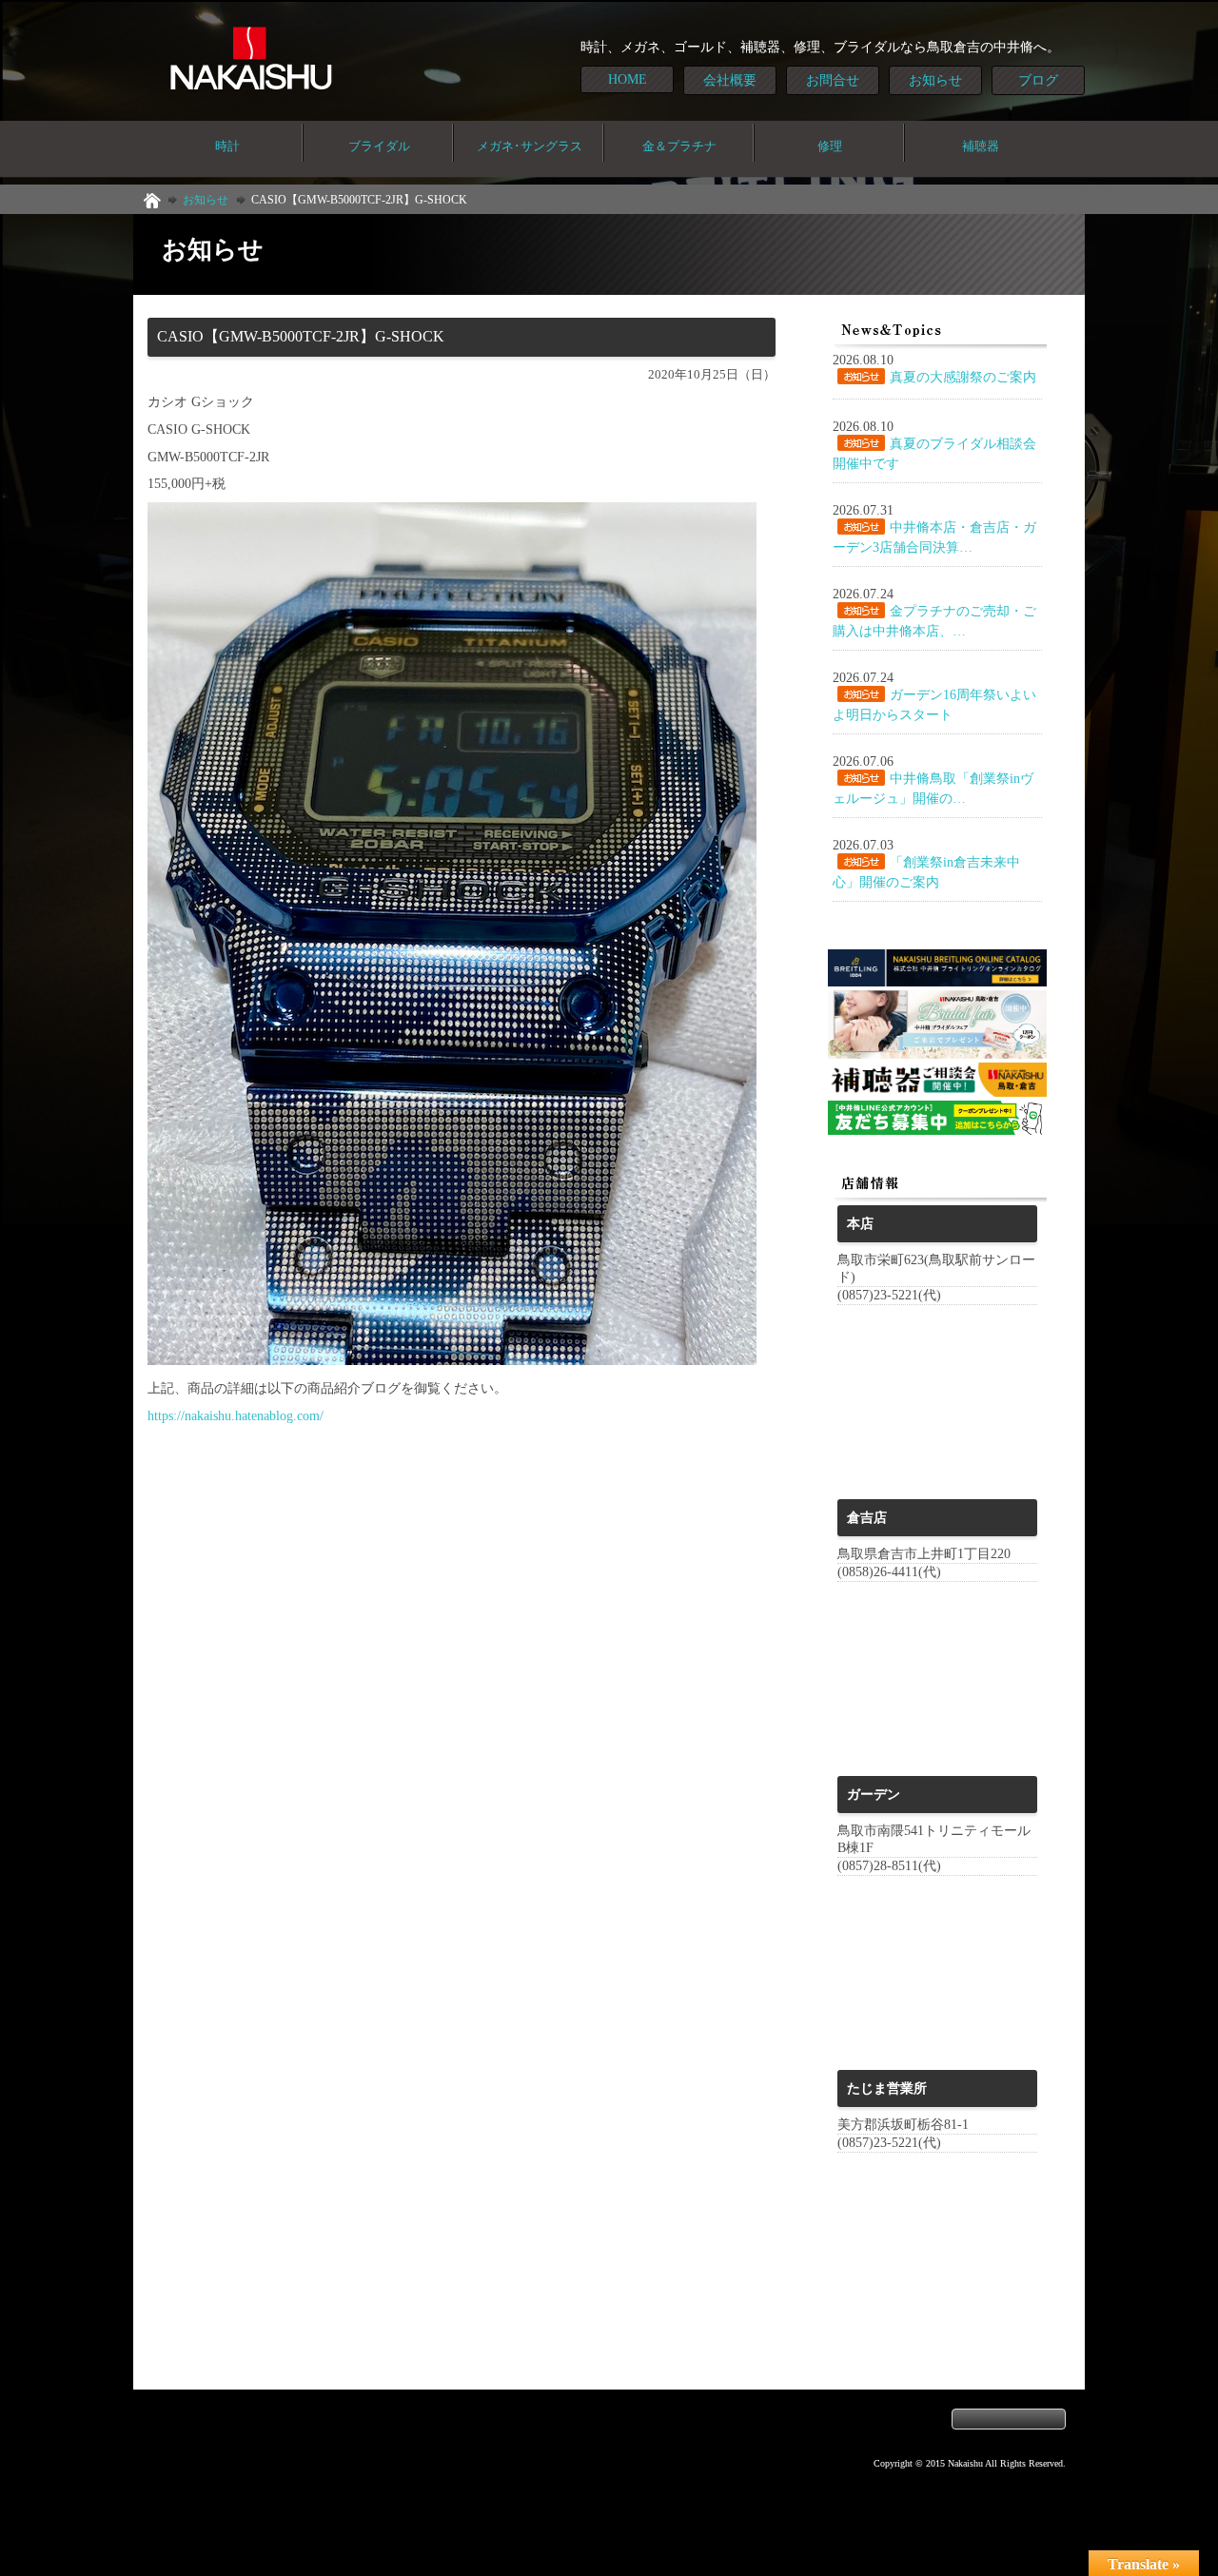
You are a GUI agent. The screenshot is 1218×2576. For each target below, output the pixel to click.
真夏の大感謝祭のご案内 (963, 377)
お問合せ (833, 80)
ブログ (1038, 80)
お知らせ (935, 80)
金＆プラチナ (679, 146)
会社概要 (730, 80)
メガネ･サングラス (530, 146)
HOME (628, 79)
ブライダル (379, 146)
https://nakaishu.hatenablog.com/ (236, 1415)
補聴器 (981, 146)
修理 (830, 146)
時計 (227, 146)
